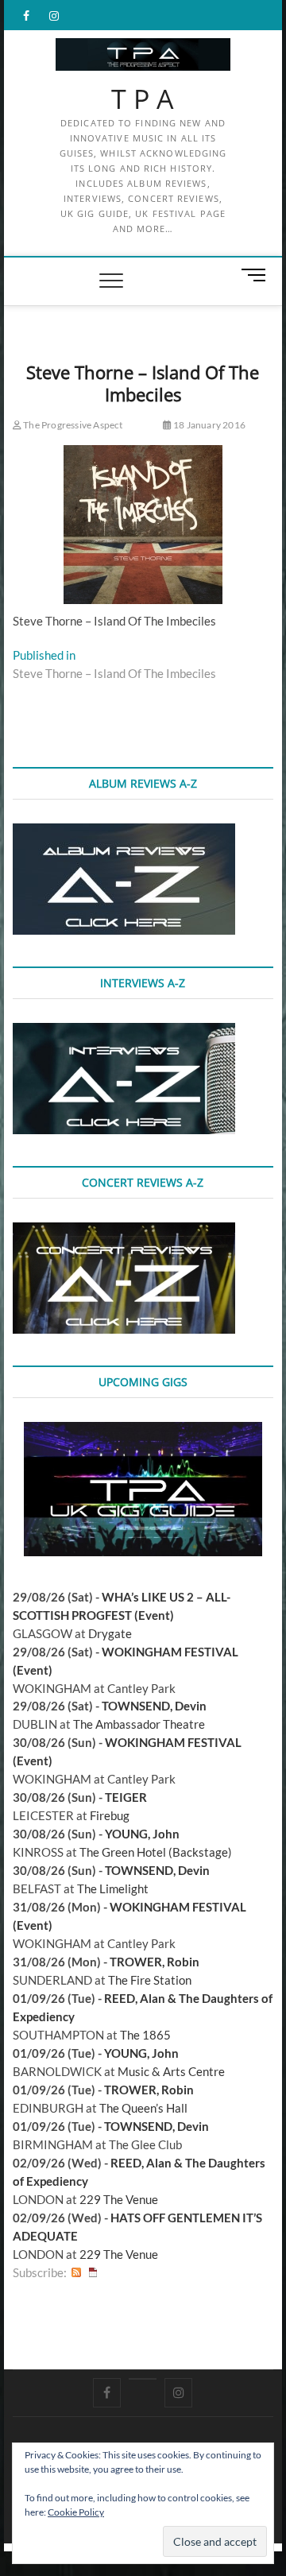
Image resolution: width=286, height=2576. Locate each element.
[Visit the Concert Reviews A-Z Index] (124, 1231)
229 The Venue (119, 2199)
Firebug (110, 1815)
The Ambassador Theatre (139, 1724)
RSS (76, 2273)
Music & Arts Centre (171, 2071)
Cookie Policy (76, 2512)
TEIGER (126, 1797)
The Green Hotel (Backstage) (156, 1852)
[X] (143, 2379)
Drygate (110, 1633)
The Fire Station (150, 1980)
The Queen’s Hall (143, 2108)
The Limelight (113, 1888)
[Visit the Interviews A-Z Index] (124, 1032)
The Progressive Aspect (72, 425)
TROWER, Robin (155, 1962)
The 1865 (145, 2035)
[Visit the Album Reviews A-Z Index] (124, 832)
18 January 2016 (209, 425)
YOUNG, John (142, 1834)
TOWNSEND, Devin (154, 1706)
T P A (143, 99)
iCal (93, 2273)
